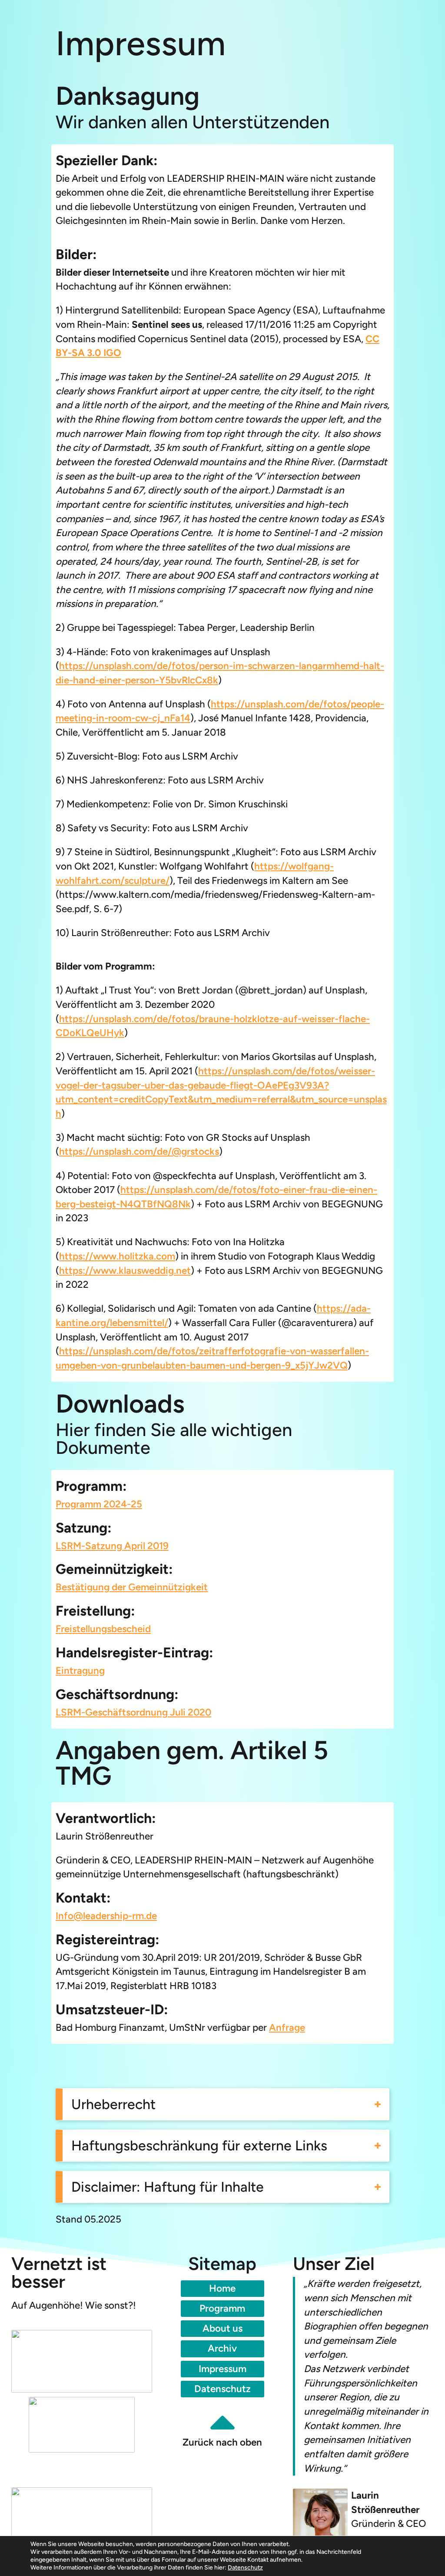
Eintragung (80, 1671)
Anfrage (287, 2028)
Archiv (222, 2348)
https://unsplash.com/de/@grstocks (139, 1151)
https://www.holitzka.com (117, 1256)
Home (222, 2288)
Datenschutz (222, 2389)
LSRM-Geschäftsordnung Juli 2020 (133, 1712)
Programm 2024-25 (99, 1504)
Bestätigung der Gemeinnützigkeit (132, 1587)
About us (222, 2328)
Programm (222, 2308)
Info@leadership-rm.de (106, 1916)
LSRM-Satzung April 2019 (112, 1546)
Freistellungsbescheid (103, 1629)
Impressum (222, 2369)
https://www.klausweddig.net (125, 1271)
